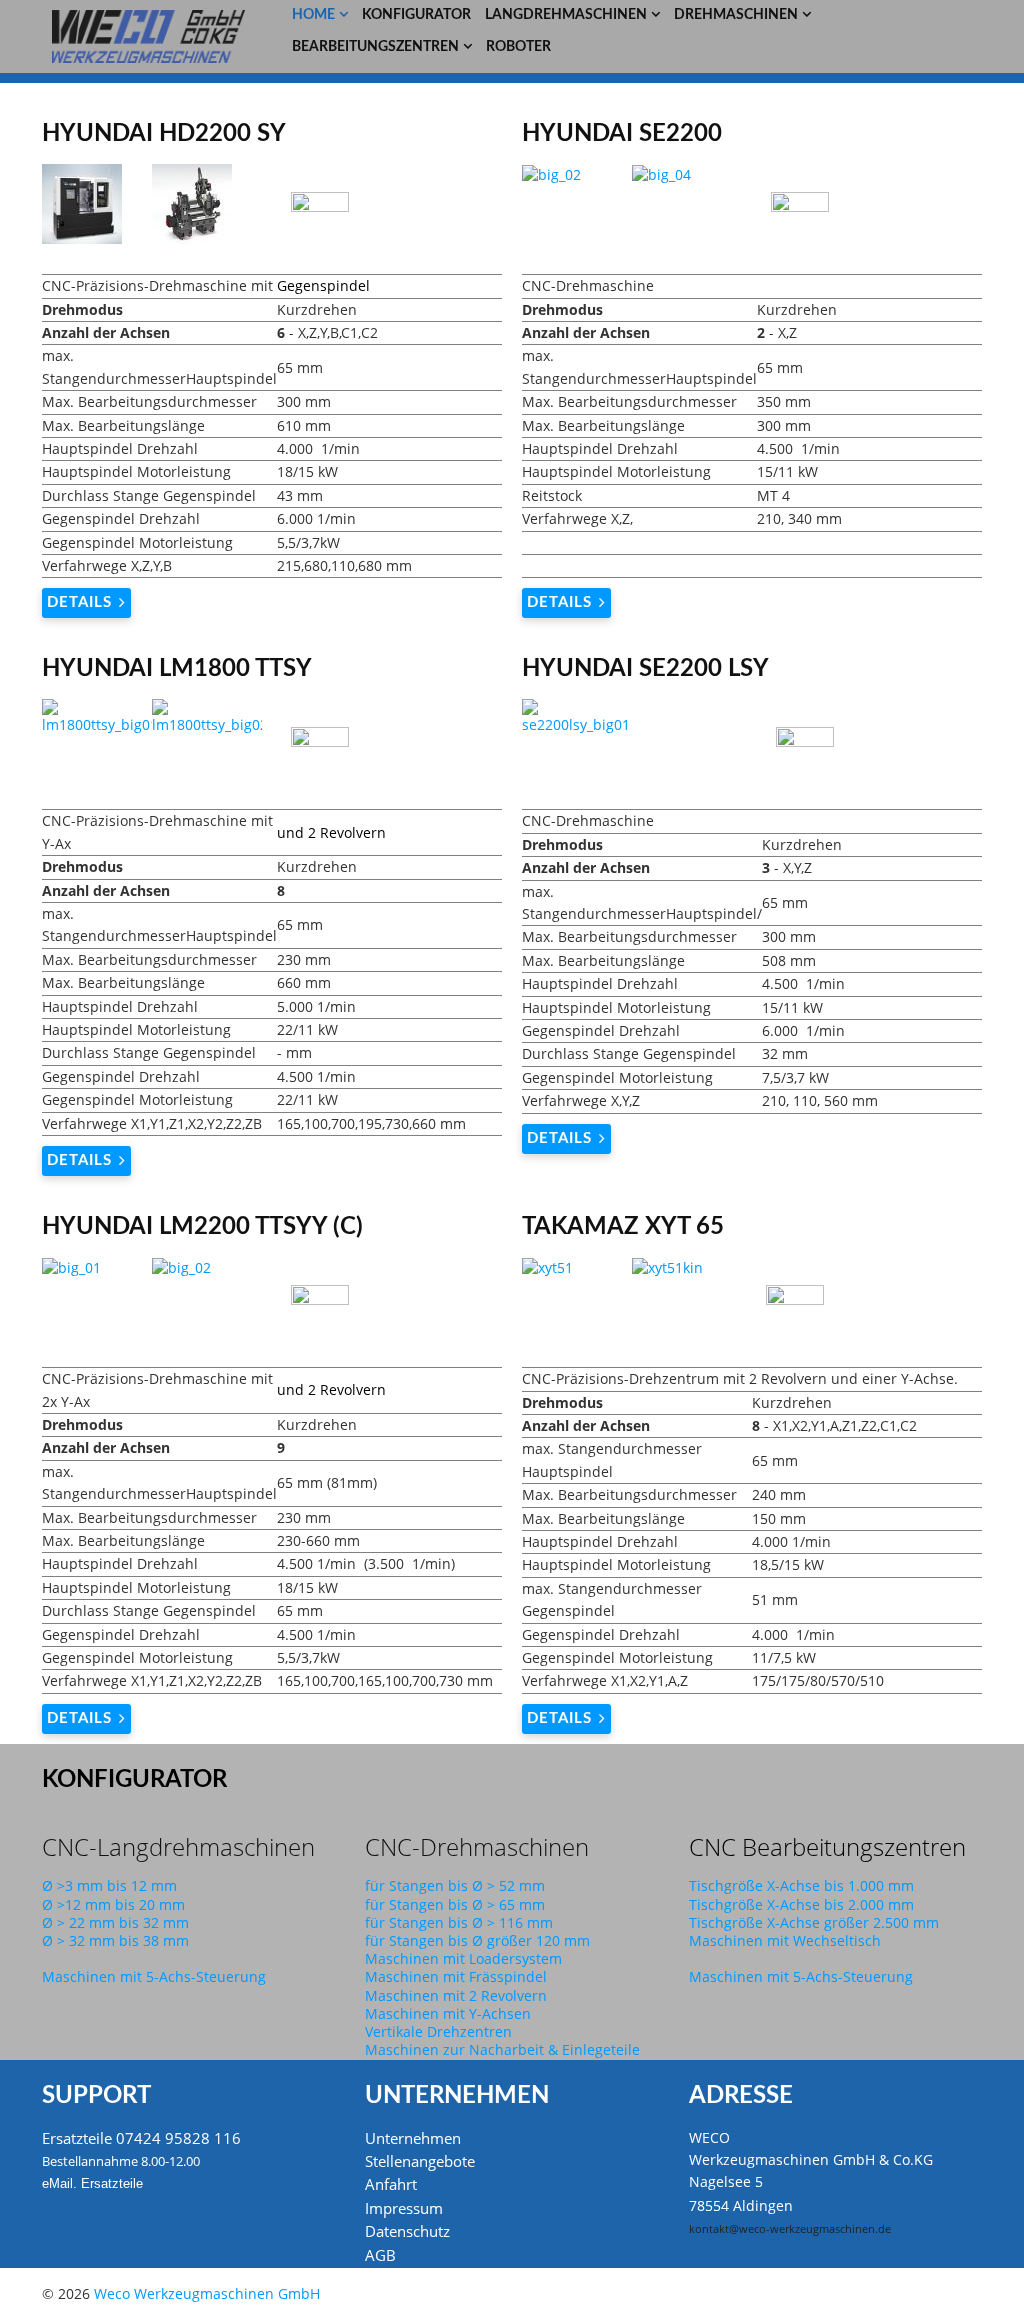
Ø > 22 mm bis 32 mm (115, 1922)
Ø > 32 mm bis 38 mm (115, 1940)
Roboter (518, 47)
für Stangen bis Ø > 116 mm (459, 1922)
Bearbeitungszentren (375, 47)
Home (313, 15)
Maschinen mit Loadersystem (463, 1958)
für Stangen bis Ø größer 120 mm (477, 1940)
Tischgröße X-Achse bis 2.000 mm (801, 1904)
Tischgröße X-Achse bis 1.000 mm (801, 1885)
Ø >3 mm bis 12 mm (109, 1885)
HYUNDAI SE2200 (622, 134)
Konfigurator (416, 15)
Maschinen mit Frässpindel (456, 1976)
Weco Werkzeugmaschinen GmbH (207, 2293)
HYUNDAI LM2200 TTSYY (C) (202, 1227)
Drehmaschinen (736, 15)
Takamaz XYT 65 (623, 1227)
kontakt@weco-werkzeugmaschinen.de (790, 2229)
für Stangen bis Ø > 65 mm (455, 1904)
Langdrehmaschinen (566, 15)
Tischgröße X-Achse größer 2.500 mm (814, 1922)
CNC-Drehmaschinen (477, 1846)
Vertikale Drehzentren (438, 2031)
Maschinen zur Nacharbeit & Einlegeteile (502, 2049)
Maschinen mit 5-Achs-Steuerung (154, 1976)
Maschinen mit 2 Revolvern (456, 1995)
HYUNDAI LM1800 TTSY (177, 669)
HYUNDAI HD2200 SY (164, 134)
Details (79, 602)
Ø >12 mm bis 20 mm (113, 1904)
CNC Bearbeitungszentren (827, 1846)
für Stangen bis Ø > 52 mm (455, 1885)
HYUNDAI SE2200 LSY (645, 669)
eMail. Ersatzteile (92, 2183)
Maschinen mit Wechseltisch (785, 1940)
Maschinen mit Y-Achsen (448, 2013)
